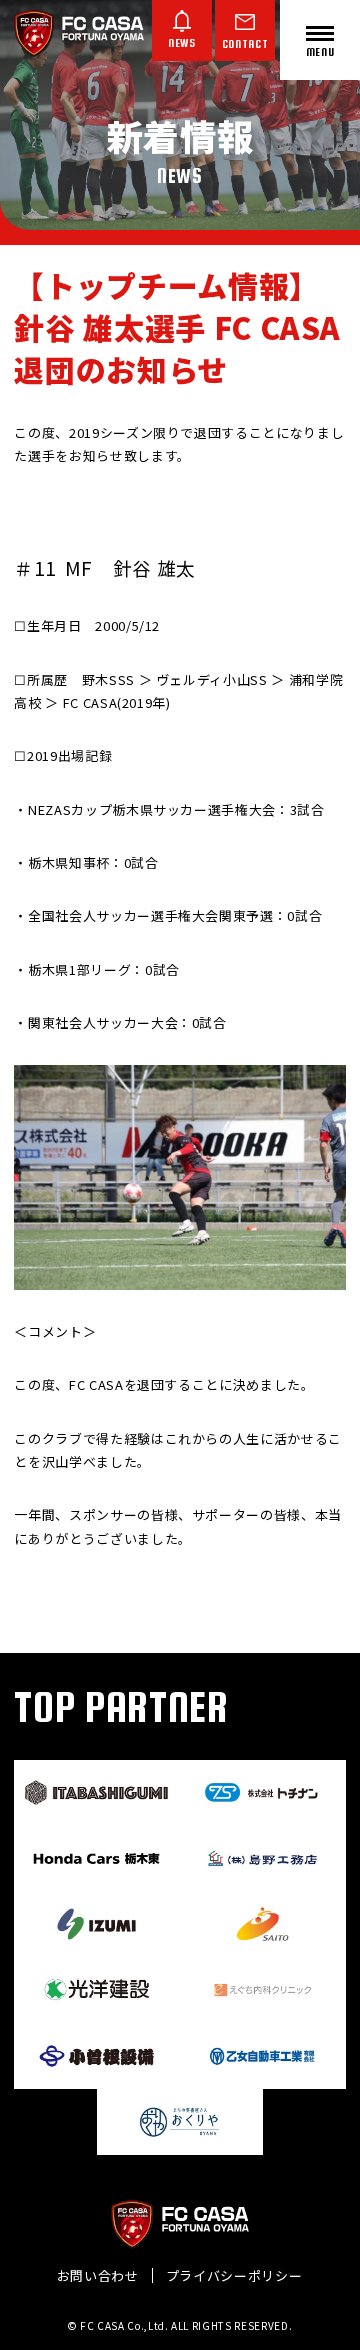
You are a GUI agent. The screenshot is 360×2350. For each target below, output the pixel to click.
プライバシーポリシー (234, 2275)
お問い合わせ (98, 2275)
